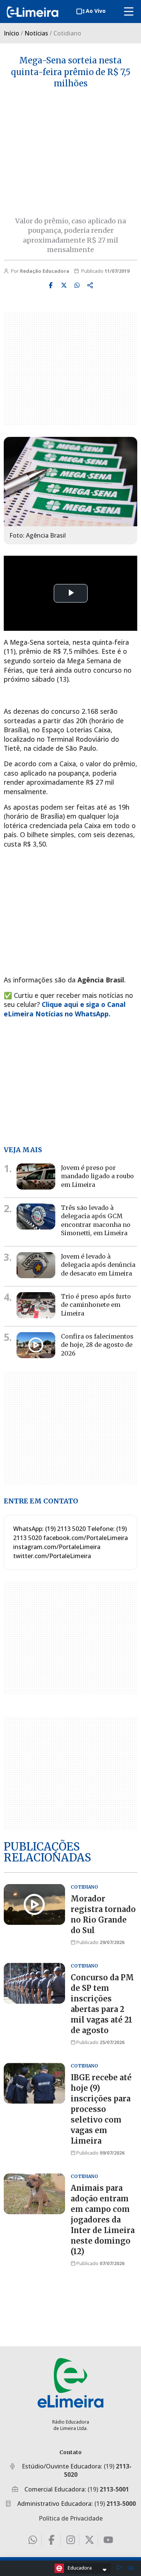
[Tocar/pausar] (119, 2568)
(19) (108, 2489)
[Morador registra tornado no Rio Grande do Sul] (34, 1904)
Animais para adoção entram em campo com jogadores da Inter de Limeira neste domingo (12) (103, 2220)
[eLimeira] (70, 2383)
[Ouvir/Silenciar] (130, 2568)
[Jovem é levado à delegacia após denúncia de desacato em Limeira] (36, 1265)
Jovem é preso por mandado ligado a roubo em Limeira (97, 1176)
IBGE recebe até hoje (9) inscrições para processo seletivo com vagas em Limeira (101, 2109)
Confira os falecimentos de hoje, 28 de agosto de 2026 (97, 1345)
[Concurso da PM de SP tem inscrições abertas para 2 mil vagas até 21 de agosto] (34, 1983)
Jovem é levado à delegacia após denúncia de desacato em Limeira (98, 1265)
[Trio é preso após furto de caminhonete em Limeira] (36, 1305)
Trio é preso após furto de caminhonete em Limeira (96, 1305)
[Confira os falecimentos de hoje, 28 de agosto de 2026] (36, 1345)
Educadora (80, 2568)
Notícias (36, 33)
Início (11, 33)
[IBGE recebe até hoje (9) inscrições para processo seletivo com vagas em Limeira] (34, 2083)
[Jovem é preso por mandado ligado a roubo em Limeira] (36, 1177)
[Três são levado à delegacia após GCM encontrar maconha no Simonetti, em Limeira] (36, 1217)
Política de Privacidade (71, 2518)
